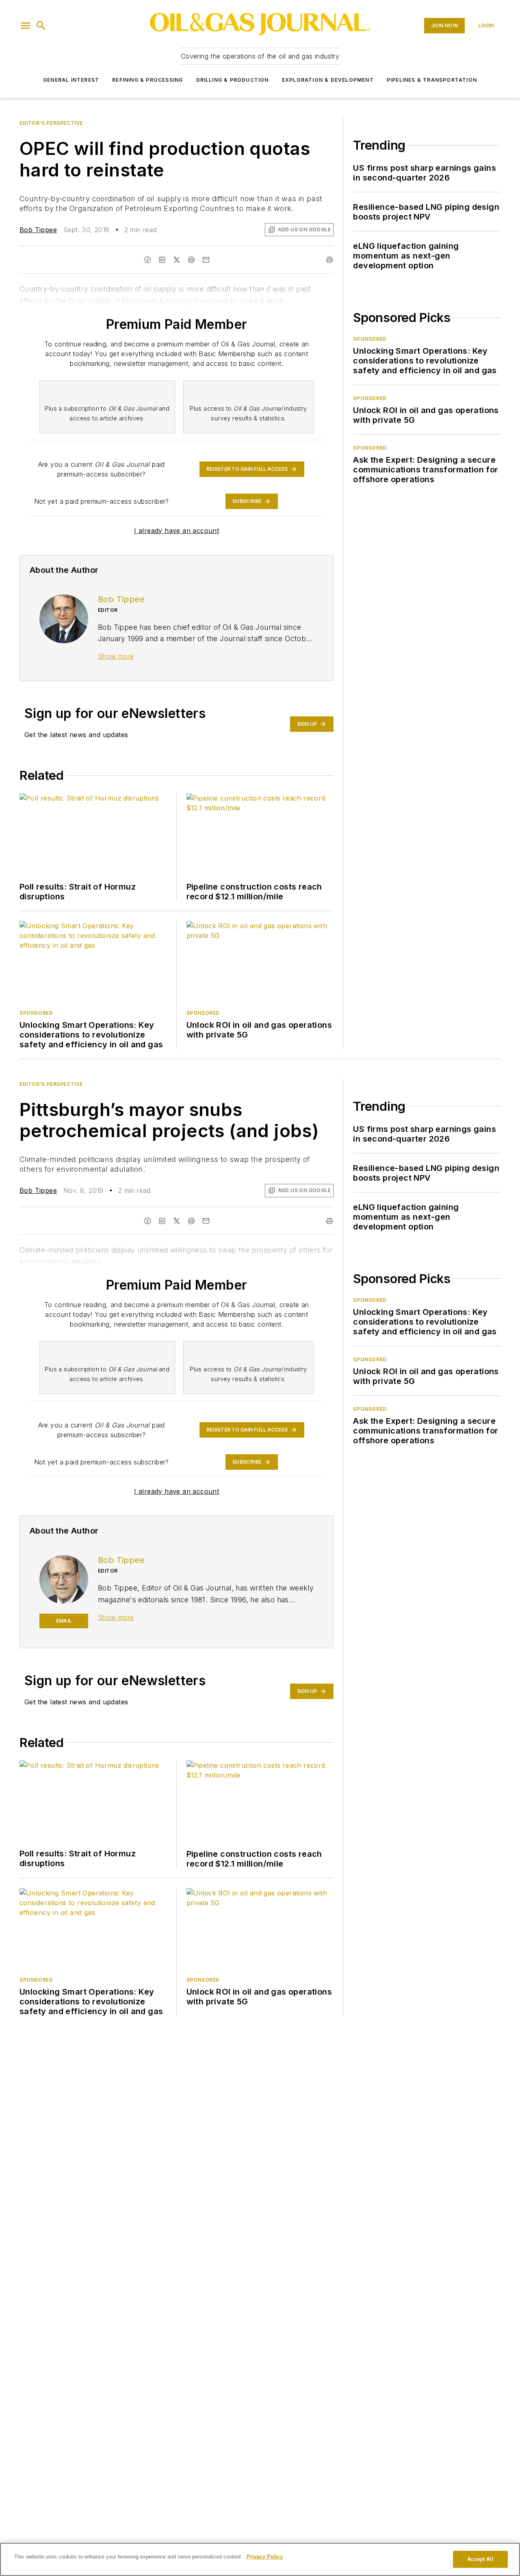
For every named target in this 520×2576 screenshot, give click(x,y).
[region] (260, 2559)
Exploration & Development (328, 80)
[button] (26, 26)
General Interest (71, 80)
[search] (41, 26)
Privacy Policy (265, 2557)
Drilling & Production (233, 80)
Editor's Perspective (51, 123)
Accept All (480, 2559)
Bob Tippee (38, 230)
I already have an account (177, 531)
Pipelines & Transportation (432, 80)
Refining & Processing (147, 80)
